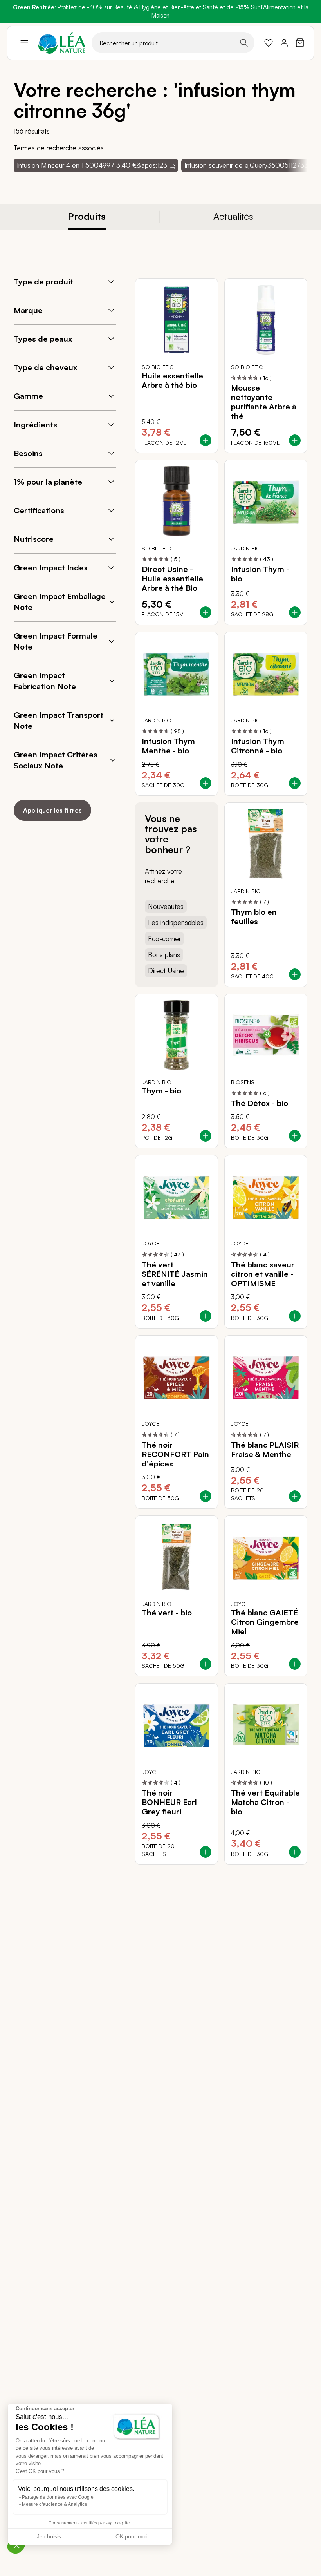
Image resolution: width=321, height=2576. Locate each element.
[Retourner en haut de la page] (284, 1870)
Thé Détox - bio (260, 1103)
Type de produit (43, 281)
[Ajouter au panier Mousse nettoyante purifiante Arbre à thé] (295, 440)
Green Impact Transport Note (59, 720)
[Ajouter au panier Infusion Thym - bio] (295, 612)
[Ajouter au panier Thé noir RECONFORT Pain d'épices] (206, 1496)
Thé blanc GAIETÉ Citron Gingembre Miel (265, 1622)
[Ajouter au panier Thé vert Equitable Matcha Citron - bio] (295, 1852)
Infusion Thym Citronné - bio (258, 746)
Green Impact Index (51, 568)
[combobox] (173, 43)
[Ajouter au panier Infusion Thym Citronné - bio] (295, 783)
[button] (16, 2545)
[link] (269, 43)
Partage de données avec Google (58, 2497)
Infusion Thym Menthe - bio (168, 746)
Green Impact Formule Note (56, 641)
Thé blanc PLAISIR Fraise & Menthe (265, 1450)
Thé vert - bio (167, 1613)
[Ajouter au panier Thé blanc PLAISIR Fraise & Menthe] (295, 1496)
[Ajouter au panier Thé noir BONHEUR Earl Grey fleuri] (206, 1852)
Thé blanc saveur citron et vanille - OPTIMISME (263, 1274)
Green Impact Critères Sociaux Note (56, 760)
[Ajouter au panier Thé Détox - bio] (295, 1136)
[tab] (87, 217)
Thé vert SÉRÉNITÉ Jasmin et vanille (175, 1274)
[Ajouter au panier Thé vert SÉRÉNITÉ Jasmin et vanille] (206, 1316)
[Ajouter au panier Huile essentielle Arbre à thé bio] (206, 440)
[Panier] (300, 43)
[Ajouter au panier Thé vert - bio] (206, 1664)
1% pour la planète (48, 482)
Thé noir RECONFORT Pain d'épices (175, 1454)
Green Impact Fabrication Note (45, 681)
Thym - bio (161, 1091)
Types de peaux (43, 339)
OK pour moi (131, 2536)
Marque (28, 310)
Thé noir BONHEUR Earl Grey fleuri (169, 1802)
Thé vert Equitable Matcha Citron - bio (265, 1802)
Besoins (28, 453)
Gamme (28, 396)
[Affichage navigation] (24, 43)
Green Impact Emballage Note (60, 602)
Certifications (39, 510)
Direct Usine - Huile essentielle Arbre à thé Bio (172, 579)
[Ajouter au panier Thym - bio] (206, 1136)
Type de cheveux (45, 367)
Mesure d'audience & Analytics (54, 2504)
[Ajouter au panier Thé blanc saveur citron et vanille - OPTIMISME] (295, 1316)
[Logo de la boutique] (62, 43)
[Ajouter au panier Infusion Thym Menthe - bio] (206, 783)
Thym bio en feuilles (254, 917)
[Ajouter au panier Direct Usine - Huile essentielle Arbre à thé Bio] (206, 612)
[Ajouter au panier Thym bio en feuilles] (295, 974)
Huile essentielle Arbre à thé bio (172, 380)
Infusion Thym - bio (260, 574)
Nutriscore (34, 539)
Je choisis (49, 2536)
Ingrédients (35, 425)
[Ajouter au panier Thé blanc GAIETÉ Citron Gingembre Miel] (295, 1664)
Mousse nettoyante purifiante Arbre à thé (264, 402)
